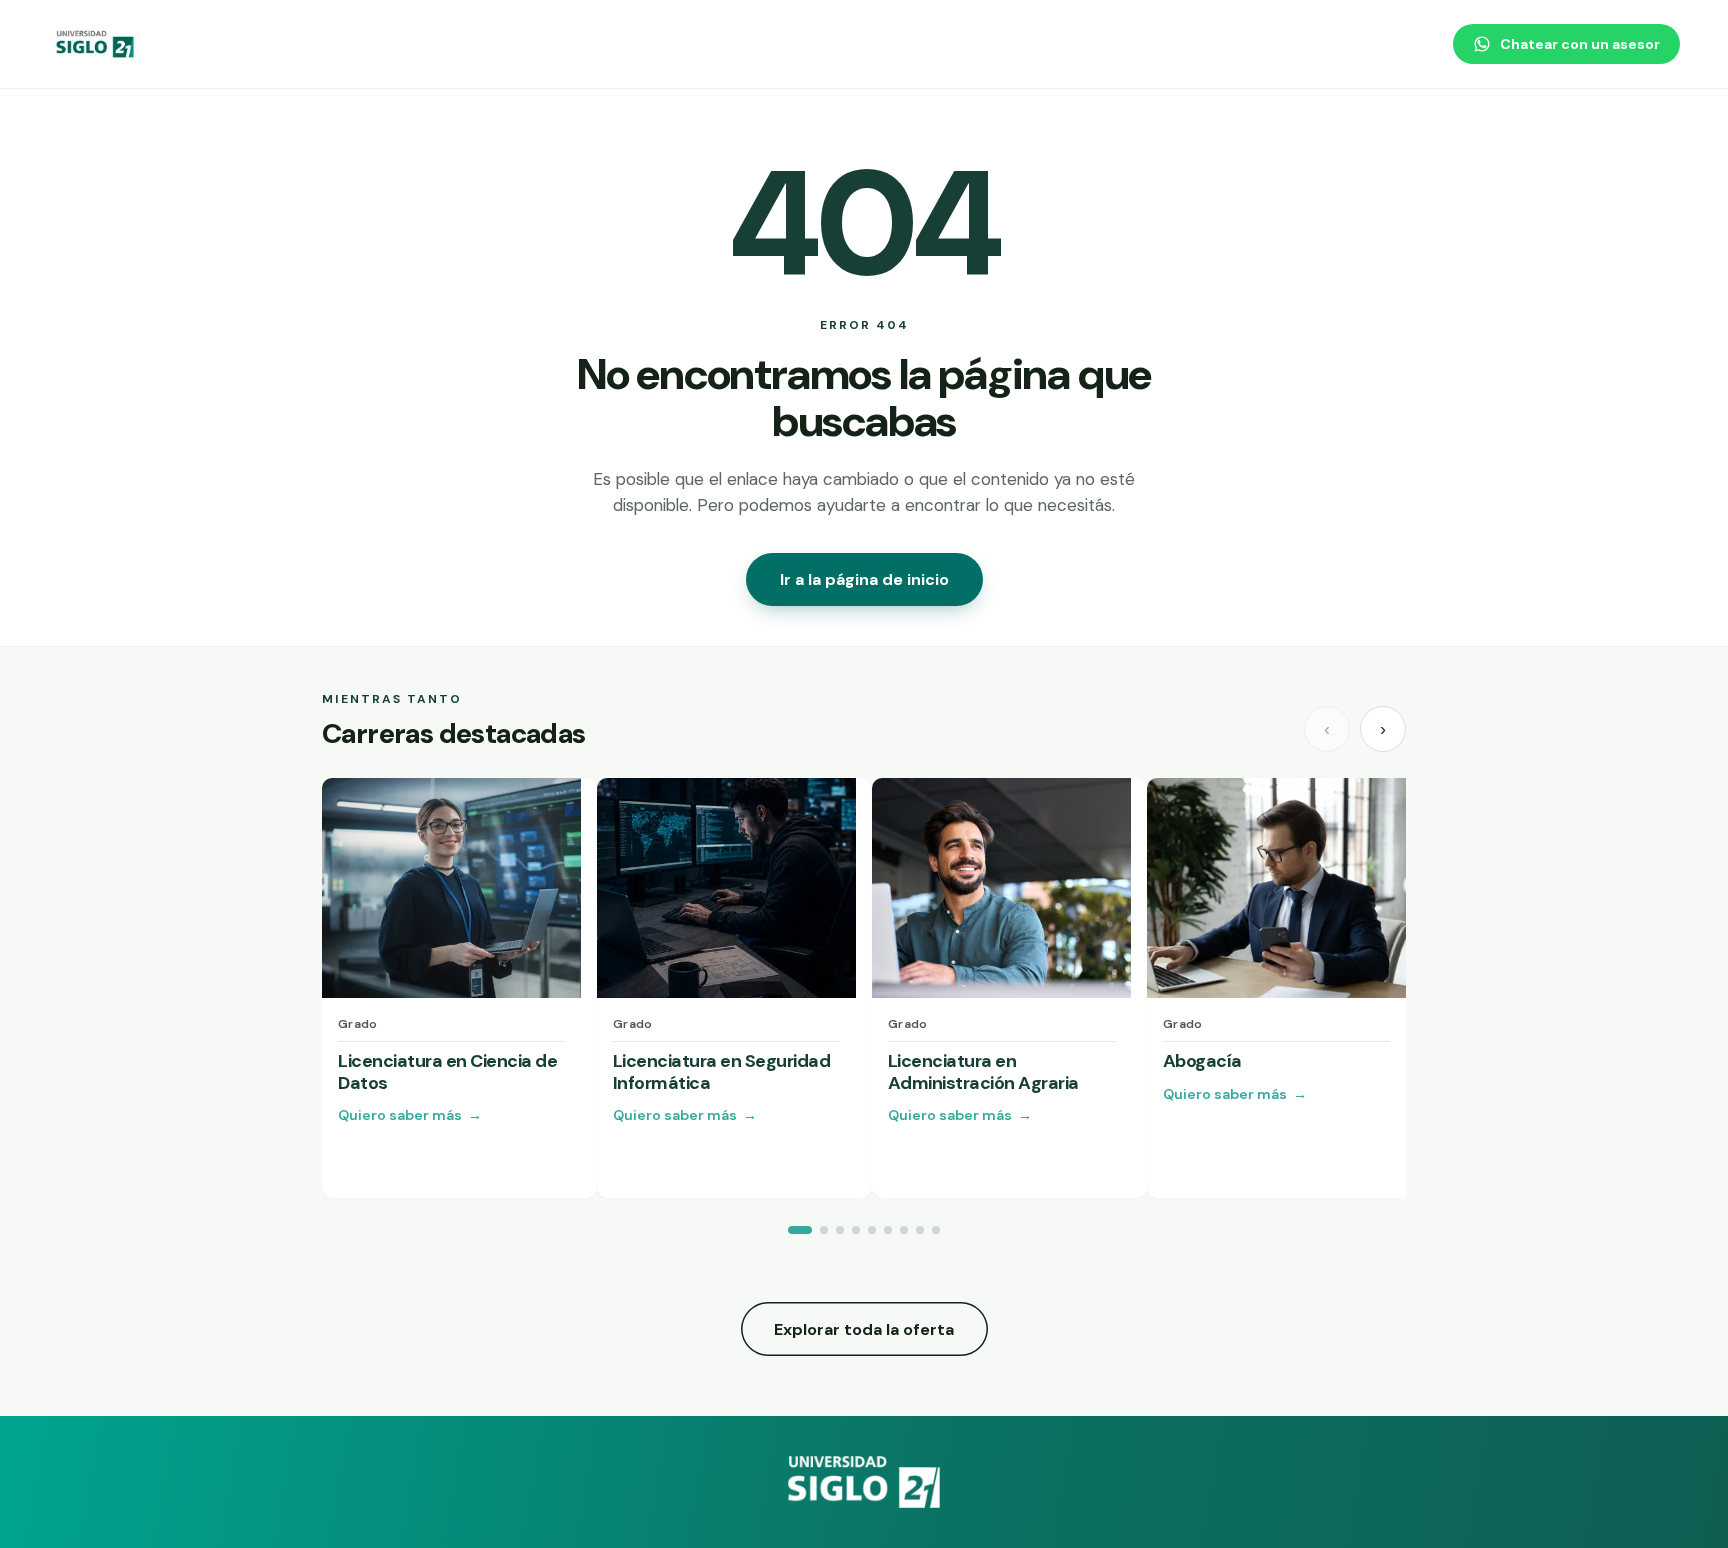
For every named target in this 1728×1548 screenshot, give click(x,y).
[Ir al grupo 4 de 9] (856, 1230)
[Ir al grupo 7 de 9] (904, 1230)
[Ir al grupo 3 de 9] (840, 1230)
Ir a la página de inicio (864, 579)
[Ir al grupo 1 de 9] (800, 1230)
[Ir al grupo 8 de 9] (920, 1230)
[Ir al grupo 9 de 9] (936, 1230)
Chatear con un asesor (1580, 44)
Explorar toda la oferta (864, 1329)
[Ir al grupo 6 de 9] (888, 1230)
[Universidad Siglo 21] (96, 44)
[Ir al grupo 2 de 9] (824, 1230)
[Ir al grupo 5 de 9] (872, 1230)
